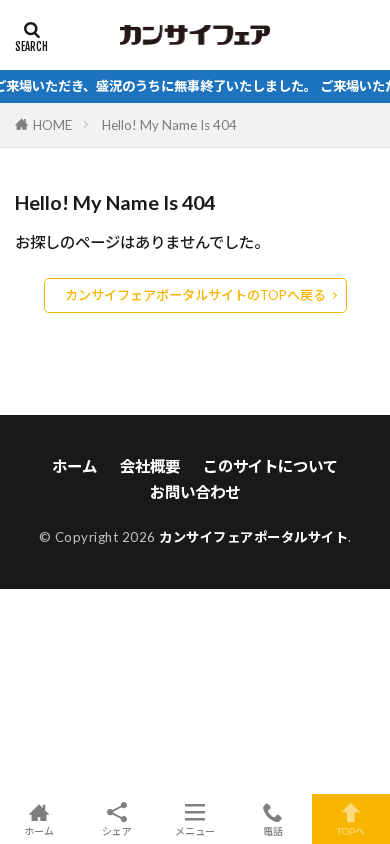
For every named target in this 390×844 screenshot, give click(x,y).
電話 (273, 830)
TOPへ (351, 830)
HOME (52, 125)
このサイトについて (270, 466)
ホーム (74, 466)
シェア (117, 831)
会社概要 (150, 466)
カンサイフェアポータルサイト (253, 537)
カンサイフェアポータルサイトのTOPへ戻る (195, 295)
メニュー (195, 830)
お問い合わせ (195, 492)
